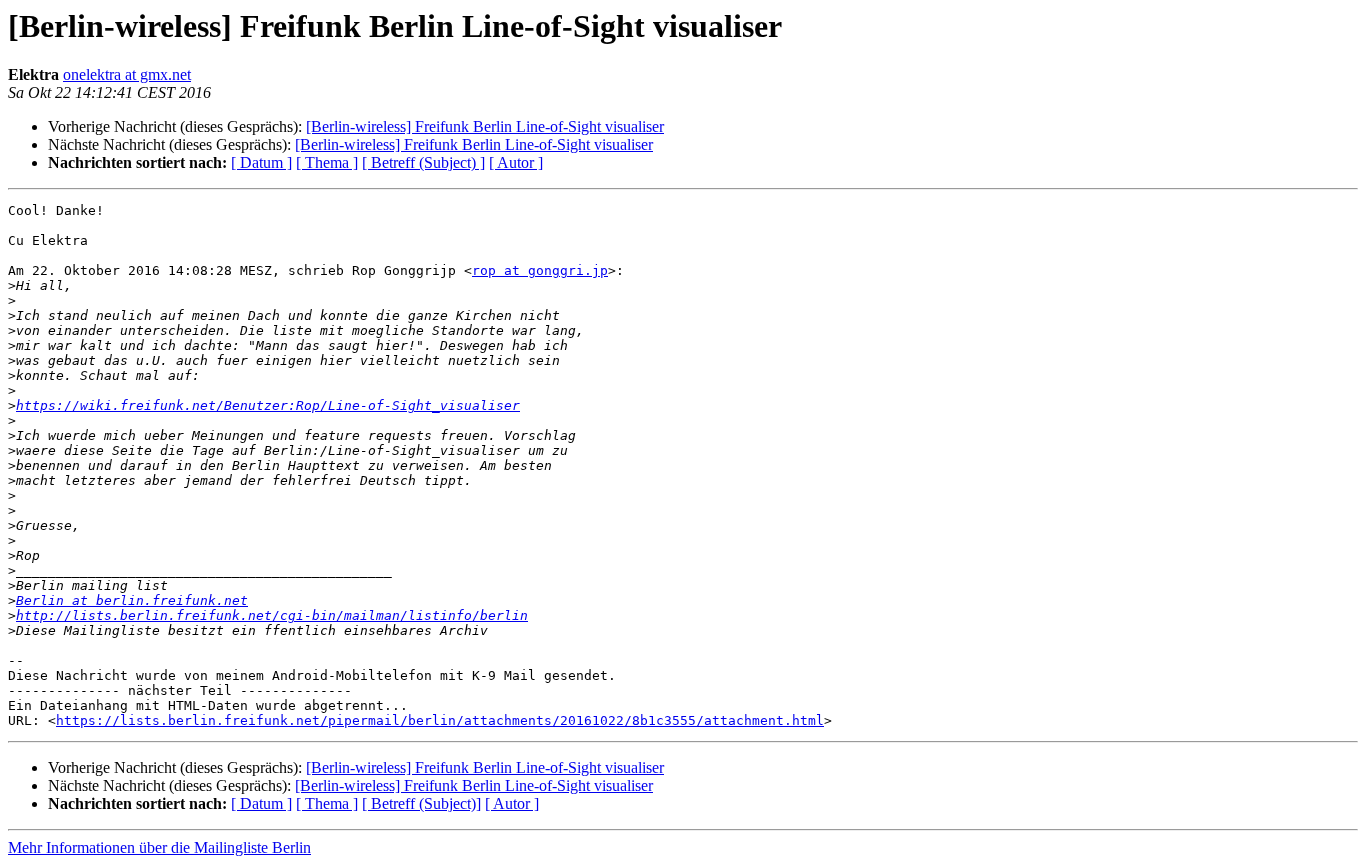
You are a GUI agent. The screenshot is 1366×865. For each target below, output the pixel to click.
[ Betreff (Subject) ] (423, 162)
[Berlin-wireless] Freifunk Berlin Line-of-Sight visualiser (485, 126)
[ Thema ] (327, 162)
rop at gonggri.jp (540, 270)
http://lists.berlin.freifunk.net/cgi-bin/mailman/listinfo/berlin (272, 615)
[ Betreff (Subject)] (421, 803)
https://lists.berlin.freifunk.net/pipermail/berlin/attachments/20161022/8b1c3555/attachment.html (440, 720)
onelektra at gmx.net (127, 74)
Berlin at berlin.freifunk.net (132, 600)
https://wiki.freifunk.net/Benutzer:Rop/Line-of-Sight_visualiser (268, 405)
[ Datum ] (261, 162)
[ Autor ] (516, 162)
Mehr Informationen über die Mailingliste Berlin (159, 847)
